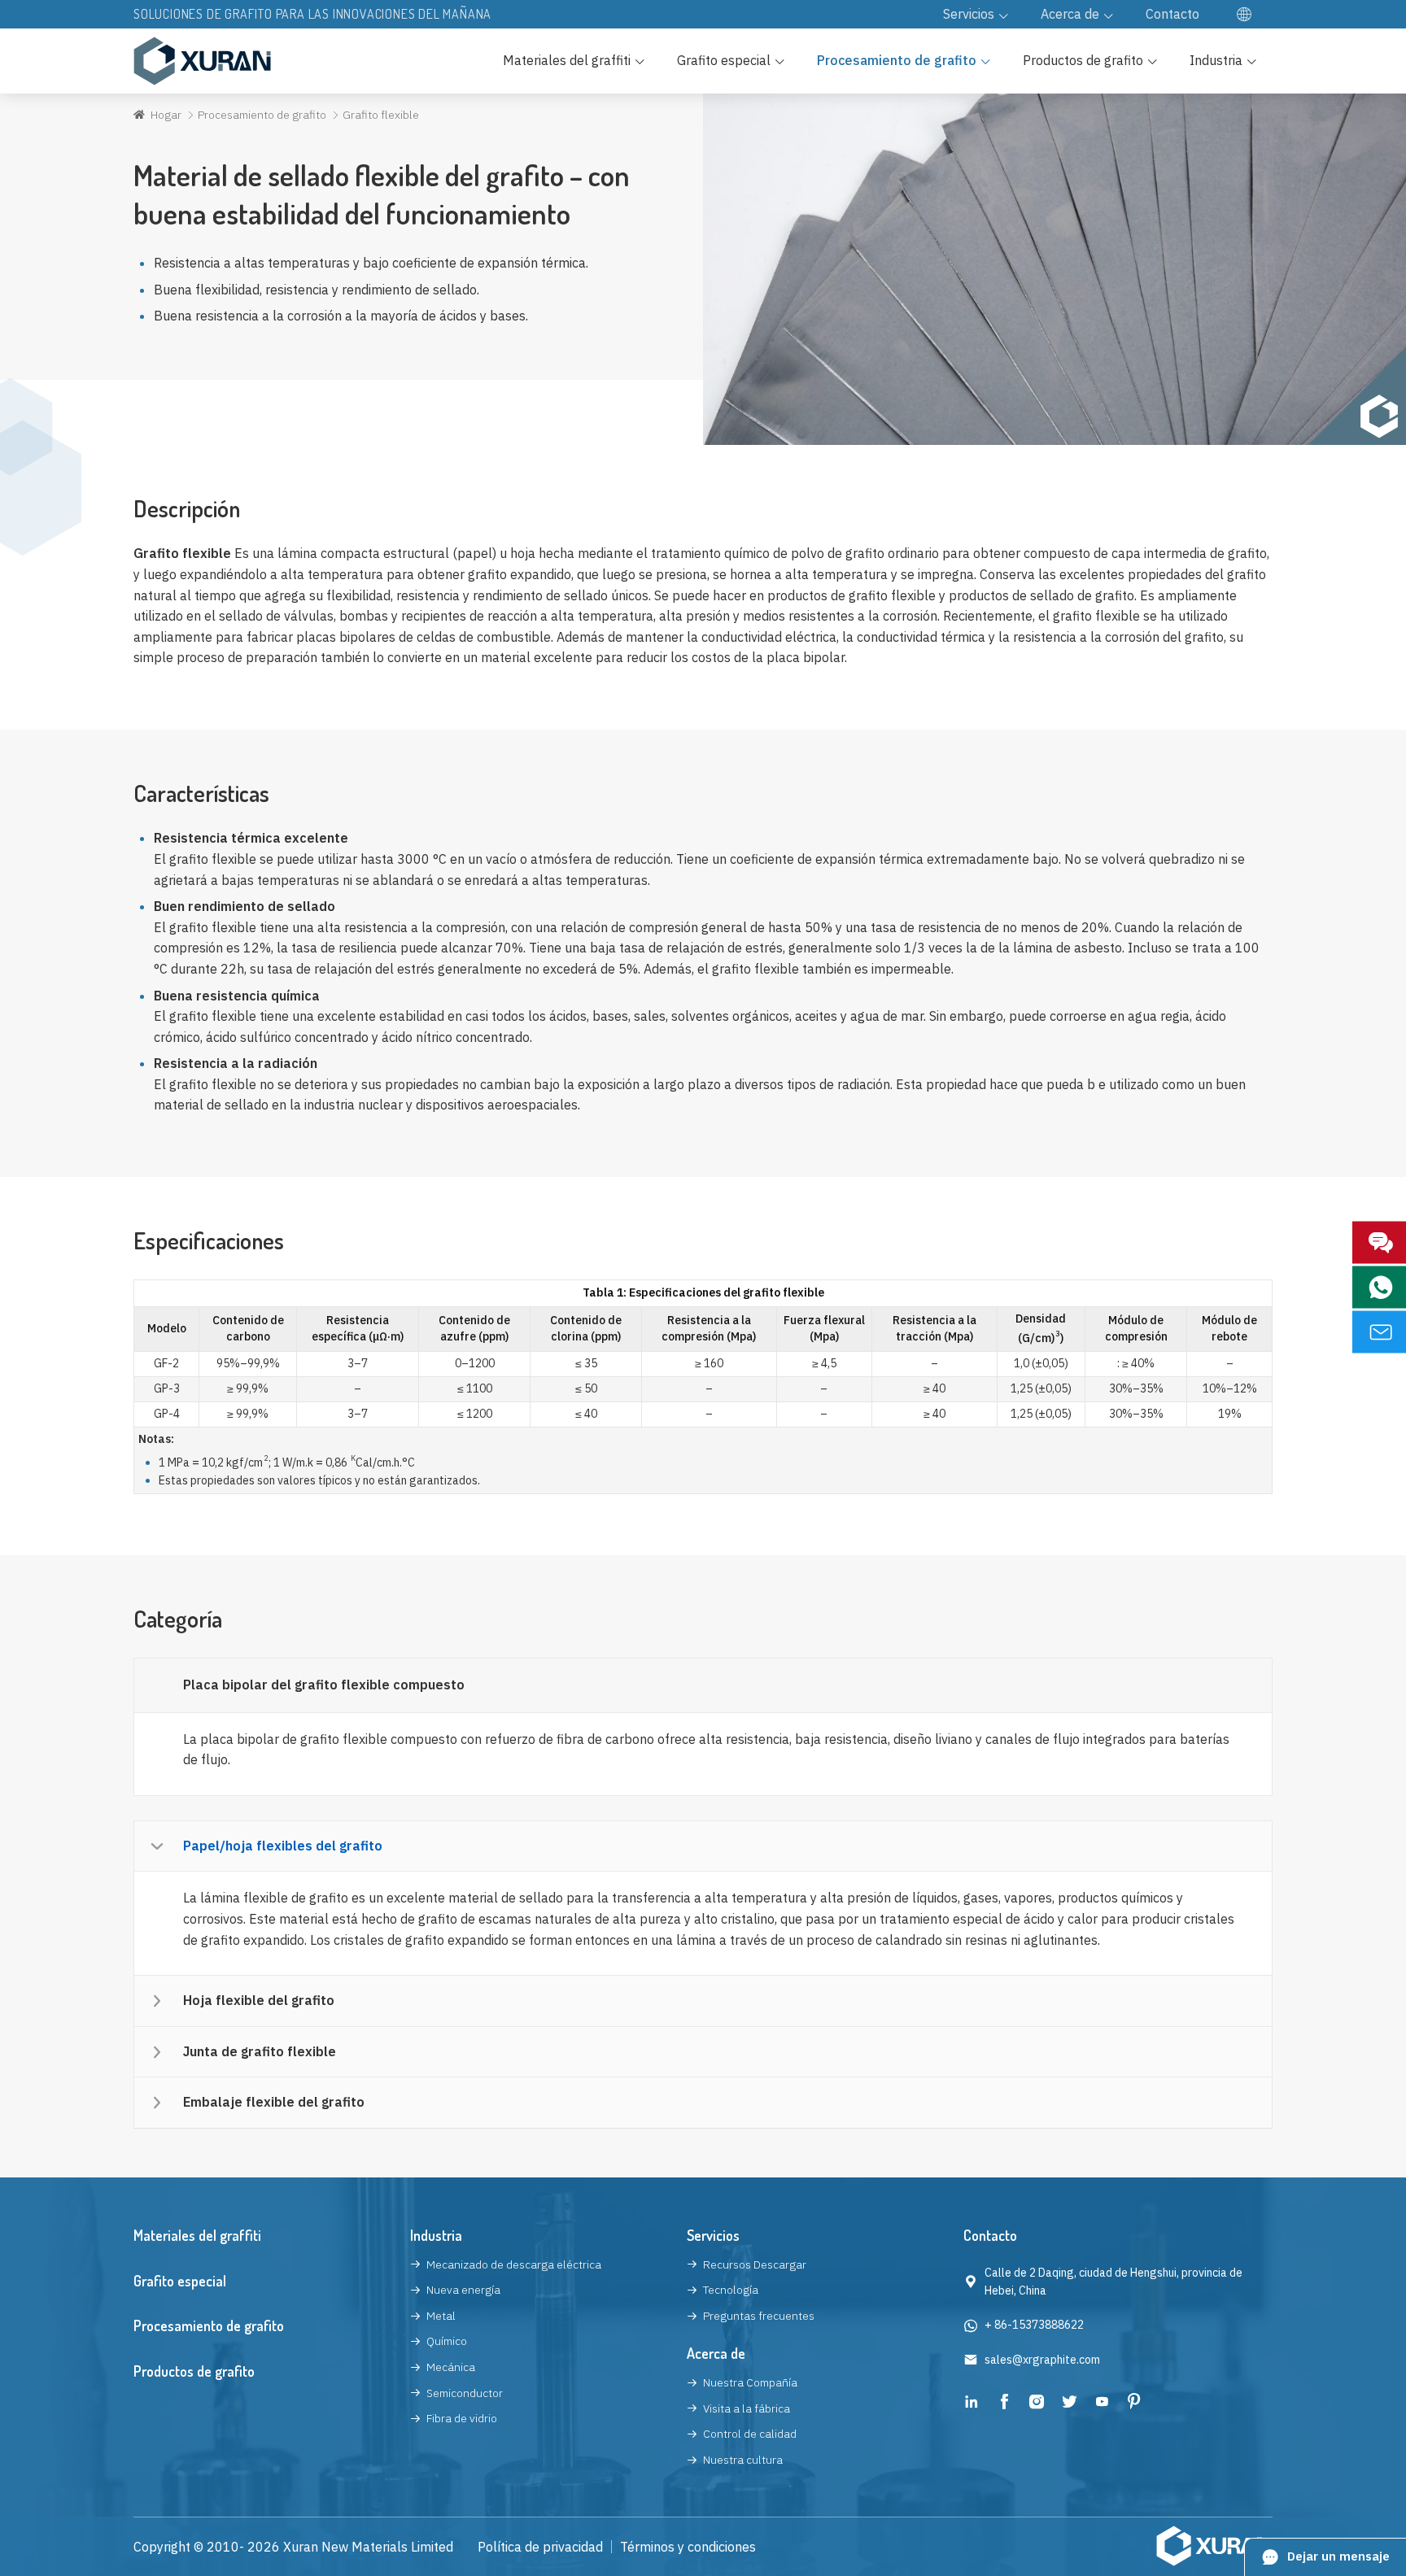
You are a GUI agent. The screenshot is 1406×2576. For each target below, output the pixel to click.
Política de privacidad (540, 2547)
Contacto (990, 2235)
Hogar (166, 115)
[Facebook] (1004, 2404)
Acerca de (716, 2353)
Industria (436, 2235)
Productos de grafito (194, 2371)
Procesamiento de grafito (262, 115)
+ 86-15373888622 (1034, 2325)
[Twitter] (1069, 2404)
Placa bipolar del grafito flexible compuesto (324, 1685)
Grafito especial (180, 2281)
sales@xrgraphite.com (1042, 2360)
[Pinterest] (1134, 2404)
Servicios (713, 2235)
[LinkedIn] (972, 2404)
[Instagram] (1037, 2404)
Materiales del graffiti (197, 2235)
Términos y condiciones (688, 2547)
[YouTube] (1102, 2404)
